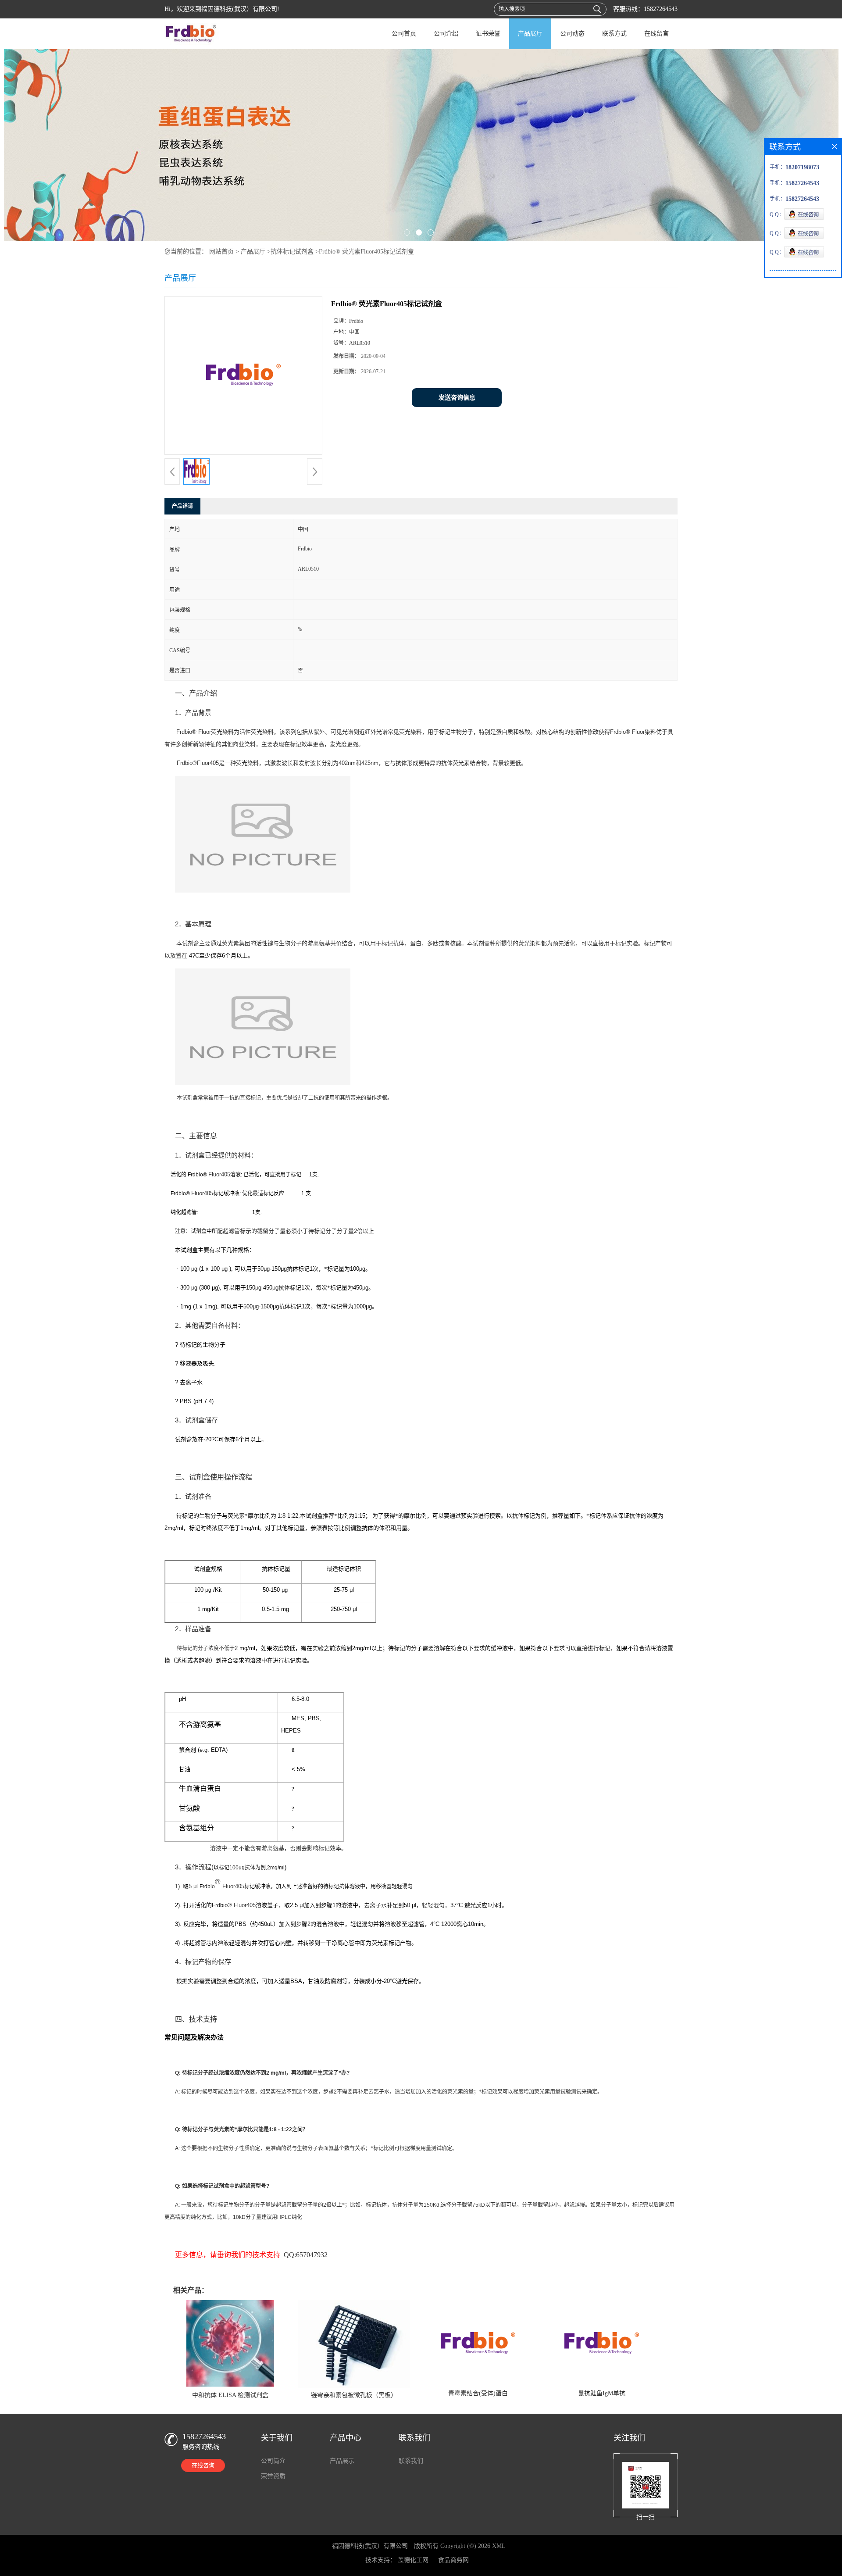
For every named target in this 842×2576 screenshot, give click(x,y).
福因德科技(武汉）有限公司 (370, 2546)
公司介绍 (446, 34)
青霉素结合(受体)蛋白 (478, 2393)
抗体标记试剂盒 (292, 252)
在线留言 (656, 34)
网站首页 (221, 252)
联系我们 (411, 2461)
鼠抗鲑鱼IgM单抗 (602, 2393)
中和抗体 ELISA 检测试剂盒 (230, 2395)
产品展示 (342, 2461)
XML (499, 2546)
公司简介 (273, 2461)
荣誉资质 (273, 2476)
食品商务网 (453, 2560)
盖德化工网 (413, 2560)
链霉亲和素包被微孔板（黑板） (354, 2395)
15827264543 (661, 9)
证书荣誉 (488, 34)
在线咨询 (203, 2465)
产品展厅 (530, 34)
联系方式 (614, 34)
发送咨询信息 (457, 398)
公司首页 (404, 34)
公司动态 (572, 34)
